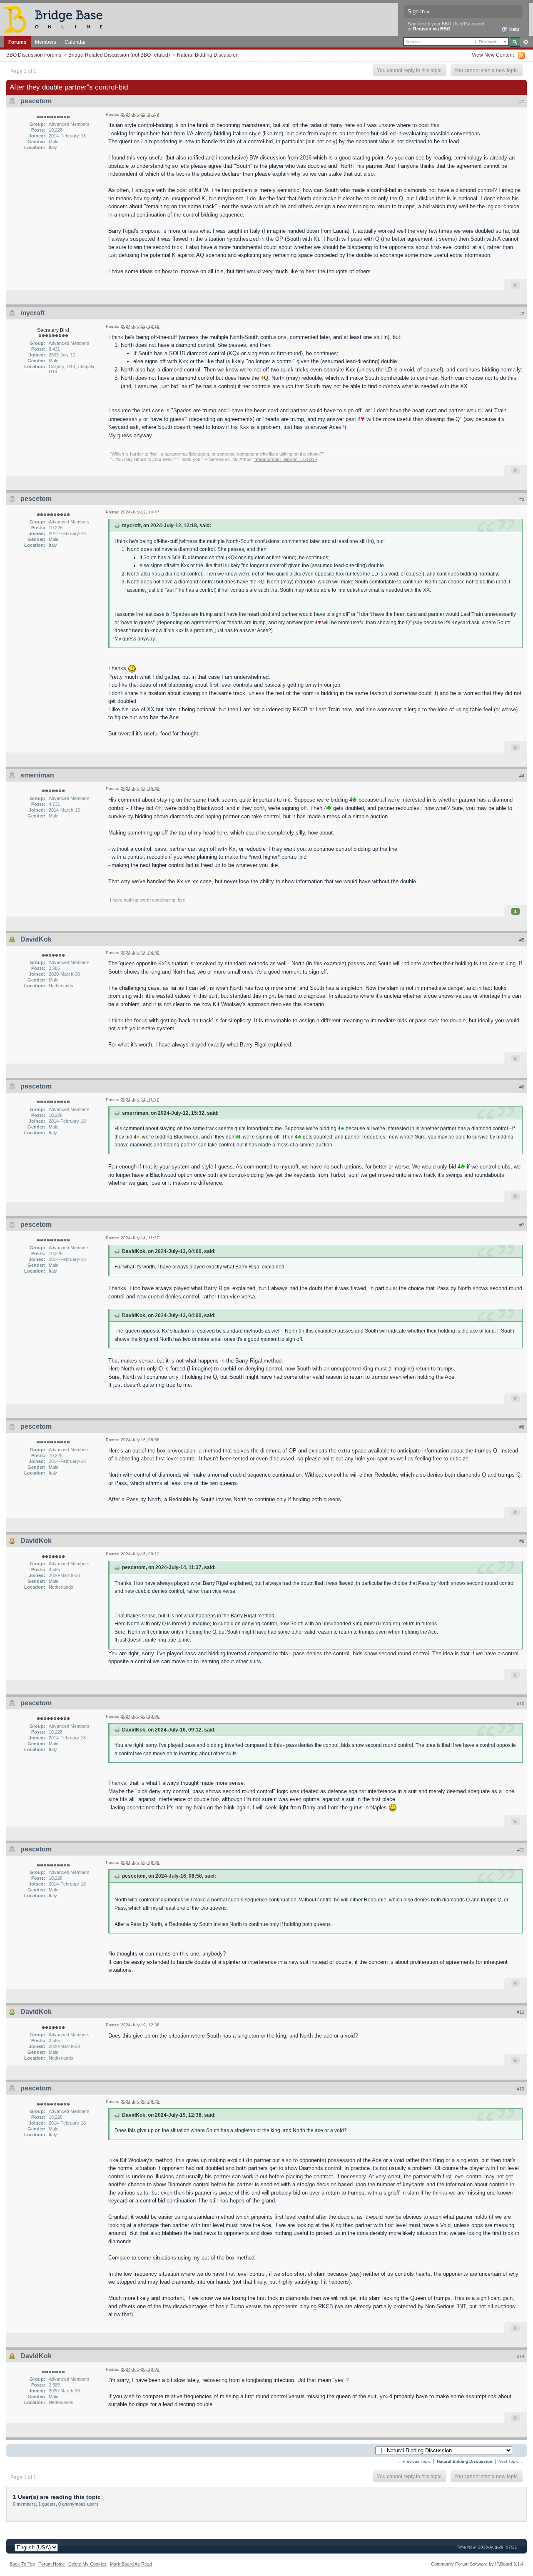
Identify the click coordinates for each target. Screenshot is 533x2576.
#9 (522, 1541)
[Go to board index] (57, 19)
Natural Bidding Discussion (208, 55)
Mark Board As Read (131, 2564)
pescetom (36, 101)
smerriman (37, 775)
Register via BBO (432, 29)
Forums (17, 42)
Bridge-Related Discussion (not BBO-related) (119, 55)
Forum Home (52, 2564)
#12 (521, 2012)
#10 (521, 1704)
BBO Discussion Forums (34, 55)
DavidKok (36, 939)
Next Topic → (511, 2461)
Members (46, 42)
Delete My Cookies (87, 2564)
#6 (522, 1087)
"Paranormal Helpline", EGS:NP (286, 459)
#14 (521, 2357)
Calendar (75, 42)
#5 (522, 940)
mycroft (32, 313)
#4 (522, 776)
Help (514, 29)
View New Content (493, 55)
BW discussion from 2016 (280, 158)
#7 (522, 1225)
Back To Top (22, 2564)
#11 (521, 1850)
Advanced (526, 42)
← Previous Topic (414, 2461)
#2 (522, 314)
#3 (522, 499)
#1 (522, 102)
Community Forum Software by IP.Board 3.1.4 (477, 2564)
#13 (521, 2089)
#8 (522, 1427)
